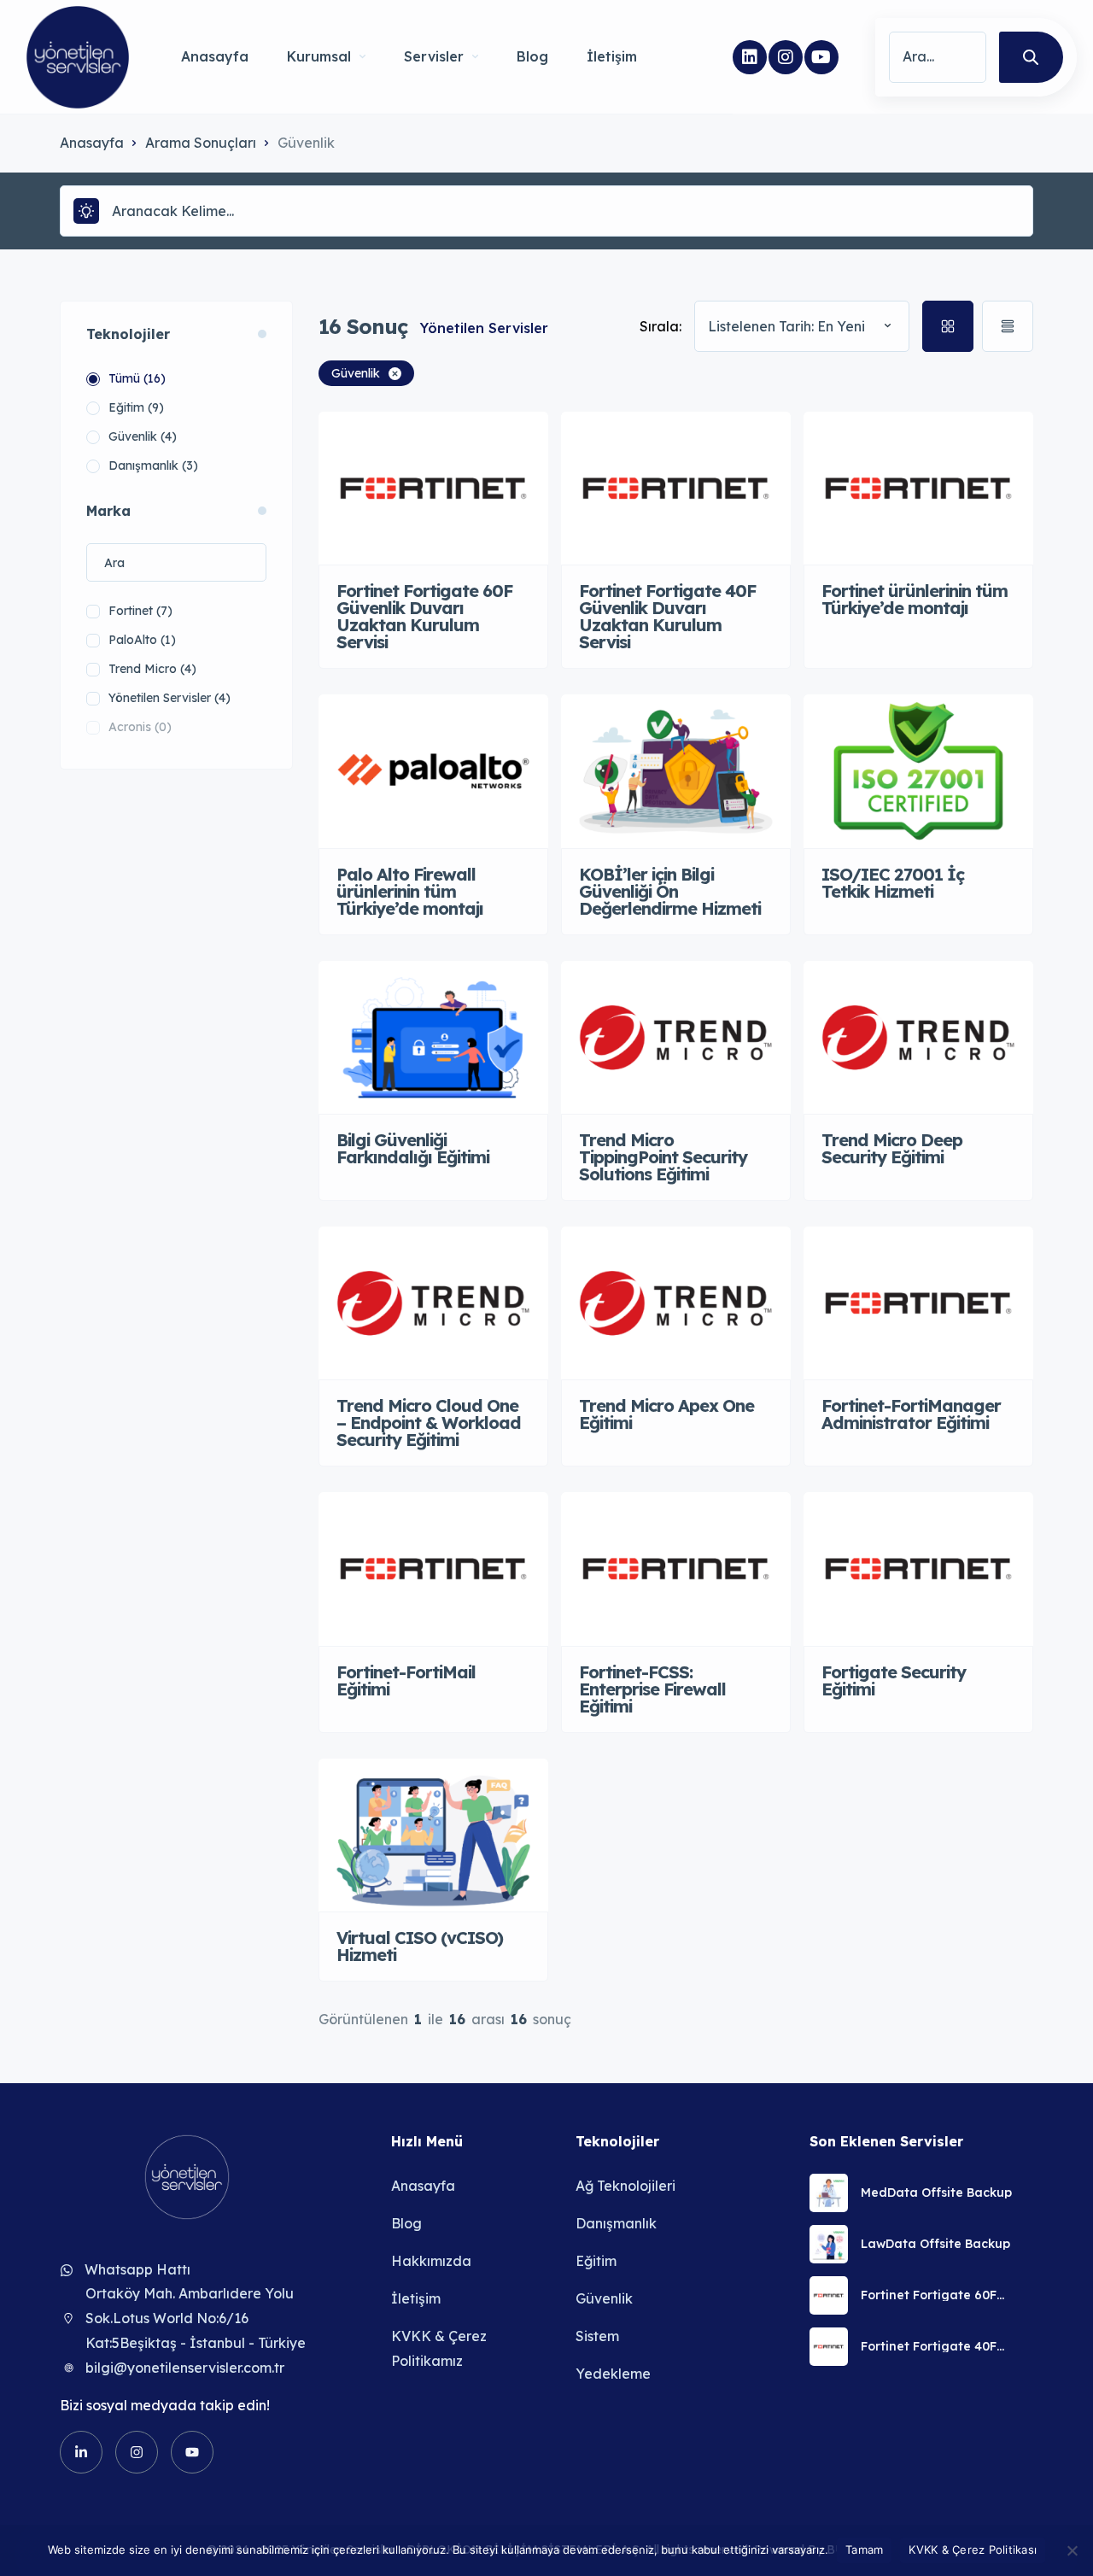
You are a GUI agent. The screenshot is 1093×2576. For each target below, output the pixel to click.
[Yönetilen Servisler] (78, 57)
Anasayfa (215, 56)
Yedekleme (613, 2374)
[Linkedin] (750, 57)
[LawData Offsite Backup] (829, 2244)
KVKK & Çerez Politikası (973, 2550)
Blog (532, 56)
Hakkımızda (431, 2261)
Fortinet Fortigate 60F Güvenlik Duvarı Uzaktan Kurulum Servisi (937, 2295)
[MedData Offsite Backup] (829, 2193)
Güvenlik (604, 2298)
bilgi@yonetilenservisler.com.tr (185, 2368)
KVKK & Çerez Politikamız (439, 2348)
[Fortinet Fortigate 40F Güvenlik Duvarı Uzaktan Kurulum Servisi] (829, 2347)
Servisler (434, 56)
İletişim (612, 56)
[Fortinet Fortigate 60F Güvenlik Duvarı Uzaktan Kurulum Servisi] (829, 2295)
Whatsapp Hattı (137, 2269)
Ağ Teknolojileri (625, 2186)
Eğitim (596, 2261)
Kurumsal (319, 56)
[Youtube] (821, 57)
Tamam (864, 2550)
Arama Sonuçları (201, 143)
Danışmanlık (616, 2223)
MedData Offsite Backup (936, 2193)
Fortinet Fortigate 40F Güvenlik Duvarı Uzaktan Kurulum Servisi (937, 2346)
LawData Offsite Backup (935, 2244)
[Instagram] (786, 57)
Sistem (597, 2336)
